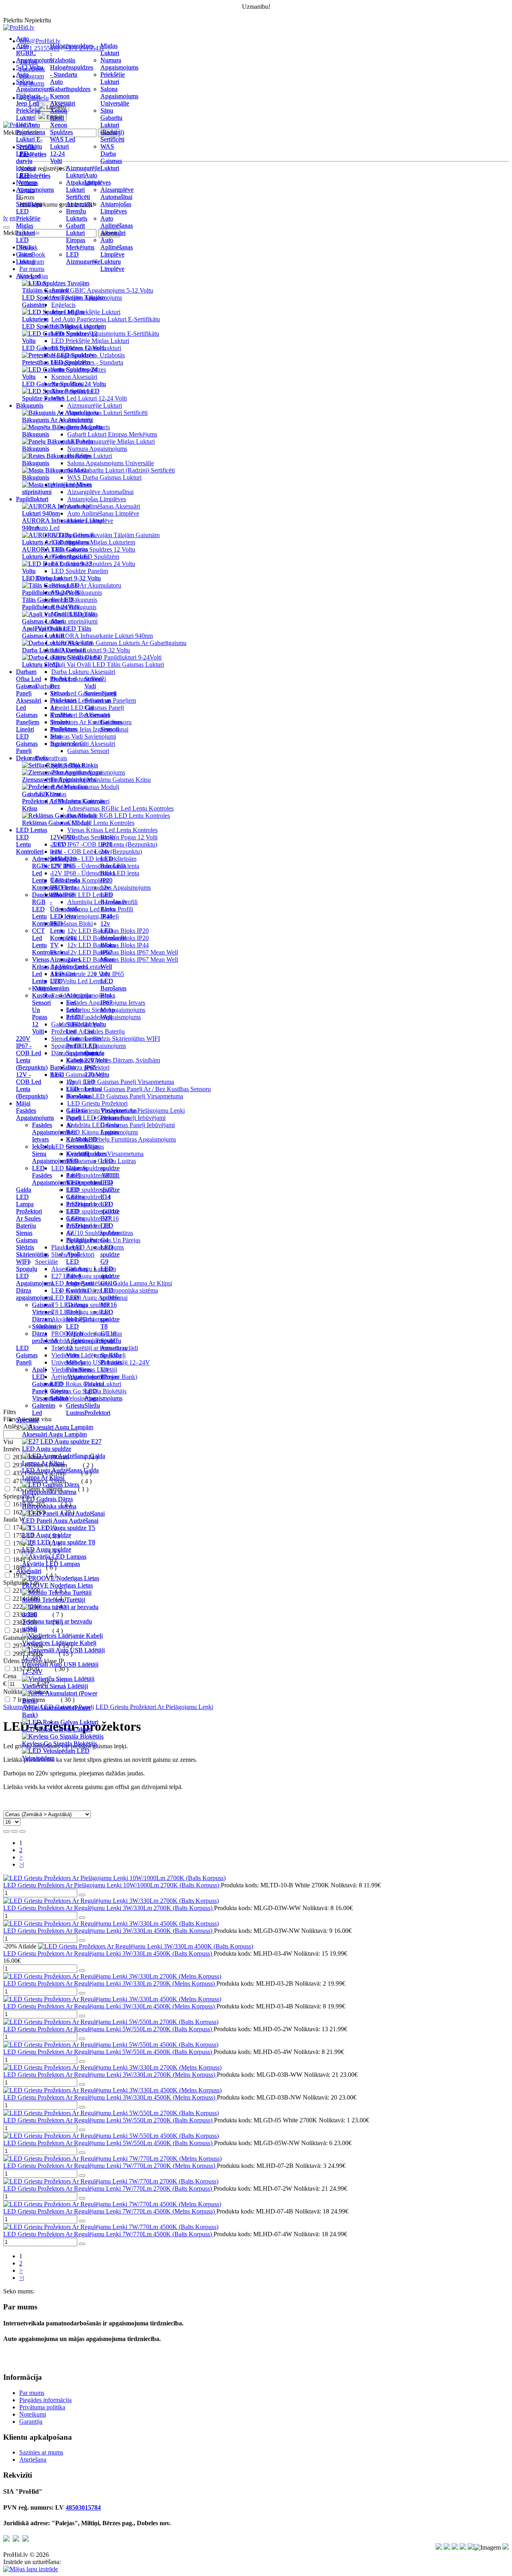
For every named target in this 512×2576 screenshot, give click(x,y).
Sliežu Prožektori (97, 1409)
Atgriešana (33, 2459)
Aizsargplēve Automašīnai (117, 193)
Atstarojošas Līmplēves (116, 208)
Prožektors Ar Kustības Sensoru (63, 711)
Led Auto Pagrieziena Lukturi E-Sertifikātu (31, 136)
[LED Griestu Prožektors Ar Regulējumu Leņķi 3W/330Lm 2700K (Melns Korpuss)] (112, 2067)
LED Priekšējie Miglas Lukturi (28, 222)
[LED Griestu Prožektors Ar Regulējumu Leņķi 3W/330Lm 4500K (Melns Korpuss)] (112, 2090)
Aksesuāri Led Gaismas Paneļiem (29, 711)
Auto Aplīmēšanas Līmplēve (117, 247)
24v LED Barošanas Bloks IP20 (113, 866)
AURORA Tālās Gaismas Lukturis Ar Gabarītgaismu (119, 643)
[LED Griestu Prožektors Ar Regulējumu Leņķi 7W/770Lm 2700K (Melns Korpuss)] (112, 2159)
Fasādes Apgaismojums (35, 1114)
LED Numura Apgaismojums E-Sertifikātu (35, 190)
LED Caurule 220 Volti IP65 (96, 1057)
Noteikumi (33, 2414)
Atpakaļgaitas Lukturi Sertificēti (83, 190)
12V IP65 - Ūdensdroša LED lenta (65, 877)
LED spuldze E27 (110, 1211)
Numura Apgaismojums (119, 64)
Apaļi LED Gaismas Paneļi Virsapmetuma (121, 1082)
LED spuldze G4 (110, 1233)
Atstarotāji (79, 204)
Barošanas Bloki (63, 1071)
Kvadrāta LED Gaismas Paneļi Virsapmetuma (125, 1096)
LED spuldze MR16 (110, 1298)
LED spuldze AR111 (110, 1168)
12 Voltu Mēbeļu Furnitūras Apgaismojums (122, 1139)
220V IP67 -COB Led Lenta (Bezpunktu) (32, 1053)
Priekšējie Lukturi (113, 78)
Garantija (31, 2422)
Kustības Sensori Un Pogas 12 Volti (43, 1013)
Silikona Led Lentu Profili (76, 1035)
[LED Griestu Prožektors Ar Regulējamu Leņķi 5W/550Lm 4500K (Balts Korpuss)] (111, 2045)
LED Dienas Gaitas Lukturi (25, 251)
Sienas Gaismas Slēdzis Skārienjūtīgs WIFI (32, 1247)
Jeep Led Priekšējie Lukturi (28, 111)
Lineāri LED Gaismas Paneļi (27, 740)
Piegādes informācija (45, 2400)
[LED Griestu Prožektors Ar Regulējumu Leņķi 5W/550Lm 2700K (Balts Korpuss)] (111, 2113)
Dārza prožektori (45, 1337)
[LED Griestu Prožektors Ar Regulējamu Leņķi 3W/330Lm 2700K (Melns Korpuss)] (112, 1976)
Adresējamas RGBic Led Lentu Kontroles (120, 808)
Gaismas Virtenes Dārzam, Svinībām (114, 1060)
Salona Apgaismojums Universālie (119, 96)
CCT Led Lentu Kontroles (44, 941)
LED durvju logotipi (26, 161)
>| (22, 1864)
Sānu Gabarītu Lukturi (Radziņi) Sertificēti (121, 470)
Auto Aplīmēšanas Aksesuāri (117, 226)
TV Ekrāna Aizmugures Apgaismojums (69, 956)
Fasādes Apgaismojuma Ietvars (51, 1132)
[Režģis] (6, 1831)
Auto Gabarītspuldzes (70, 85)
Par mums (32, 2393)
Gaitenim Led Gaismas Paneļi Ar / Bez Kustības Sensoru (139, 1089)
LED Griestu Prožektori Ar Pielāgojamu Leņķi (154, 1707)
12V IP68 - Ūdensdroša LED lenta (65, 905)
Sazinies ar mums (41, 2452)
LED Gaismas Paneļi (27, 1355)
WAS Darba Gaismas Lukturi (111, 157)
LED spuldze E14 (110, 1190)
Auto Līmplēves (98, 179)
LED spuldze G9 (110, 1254)
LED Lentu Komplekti (63, 931)
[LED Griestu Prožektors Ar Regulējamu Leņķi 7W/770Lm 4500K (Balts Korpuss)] (111, 2227)
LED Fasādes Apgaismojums (51, 1175)
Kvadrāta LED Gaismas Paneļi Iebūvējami (121, 1125)
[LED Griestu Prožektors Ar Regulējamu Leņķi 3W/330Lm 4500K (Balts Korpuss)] (146, 1946)
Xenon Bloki (59, 114)
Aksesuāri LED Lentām (63, 981)
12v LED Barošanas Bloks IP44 (113, 902)
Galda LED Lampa (25, 1197)
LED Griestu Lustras (59, 1391)
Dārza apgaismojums (34, 1294)
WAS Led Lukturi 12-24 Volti (63, 150)
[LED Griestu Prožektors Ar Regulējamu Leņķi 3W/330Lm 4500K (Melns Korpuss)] (112, 1999)
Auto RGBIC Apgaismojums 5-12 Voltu (35, 57)
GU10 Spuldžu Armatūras (114, 1341)
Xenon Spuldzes (61, 129)
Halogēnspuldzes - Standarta (72, 71)
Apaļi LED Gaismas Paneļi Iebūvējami (80, 1269)
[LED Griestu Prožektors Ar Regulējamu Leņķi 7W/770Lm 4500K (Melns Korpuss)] (112, 2204)
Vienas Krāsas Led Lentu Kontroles (112, 830)
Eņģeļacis (28, 96)
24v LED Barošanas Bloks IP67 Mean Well (123, 959)
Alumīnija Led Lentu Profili (79, 1006)
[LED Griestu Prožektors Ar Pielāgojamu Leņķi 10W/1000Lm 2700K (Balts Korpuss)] (114, 1878)
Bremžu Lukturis (77, 215)
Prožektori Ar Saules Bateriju (29, 1218)
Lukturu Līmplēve (112, 265)
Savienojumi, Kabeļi (83, 1057)
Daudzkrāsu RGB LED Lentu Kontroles (119, 816)
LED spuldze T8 (110, 1319)
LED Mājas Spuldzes (96, 1147)
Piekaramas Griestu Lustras (115, 1125)
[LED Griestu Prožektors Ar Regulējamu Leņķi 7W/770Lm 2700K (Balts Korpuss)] (111, 2181)
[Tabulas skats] (22, 1831)
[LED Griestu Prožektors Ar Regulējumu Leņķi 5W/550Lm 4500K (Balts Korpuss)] (111, 2136)
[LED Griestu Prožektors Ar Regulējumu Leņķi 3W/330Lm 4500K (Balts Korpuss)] (111, 1924)
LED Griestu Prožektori (79, 1197)
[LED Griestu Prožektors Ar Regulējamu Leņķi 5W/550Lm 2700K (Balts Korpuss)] (111, 2022)
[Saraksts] (14, 1831)
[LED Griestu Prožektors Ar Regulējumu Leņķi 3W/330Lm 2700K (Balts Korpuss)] (111, 1901)
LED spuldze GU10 (110, 1276)
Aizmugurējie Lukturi (83, 172)
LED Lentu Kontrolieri (30, 844)
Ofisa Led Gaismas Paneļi (29, 686)
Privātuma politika (42, 2407)
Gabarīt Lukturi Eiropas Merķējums (112, 434)
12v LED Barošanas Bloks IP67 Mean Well (123, 952)
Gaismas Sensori (111, 726)
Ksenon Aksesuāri (63, 100)
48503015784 (83, 2507)
